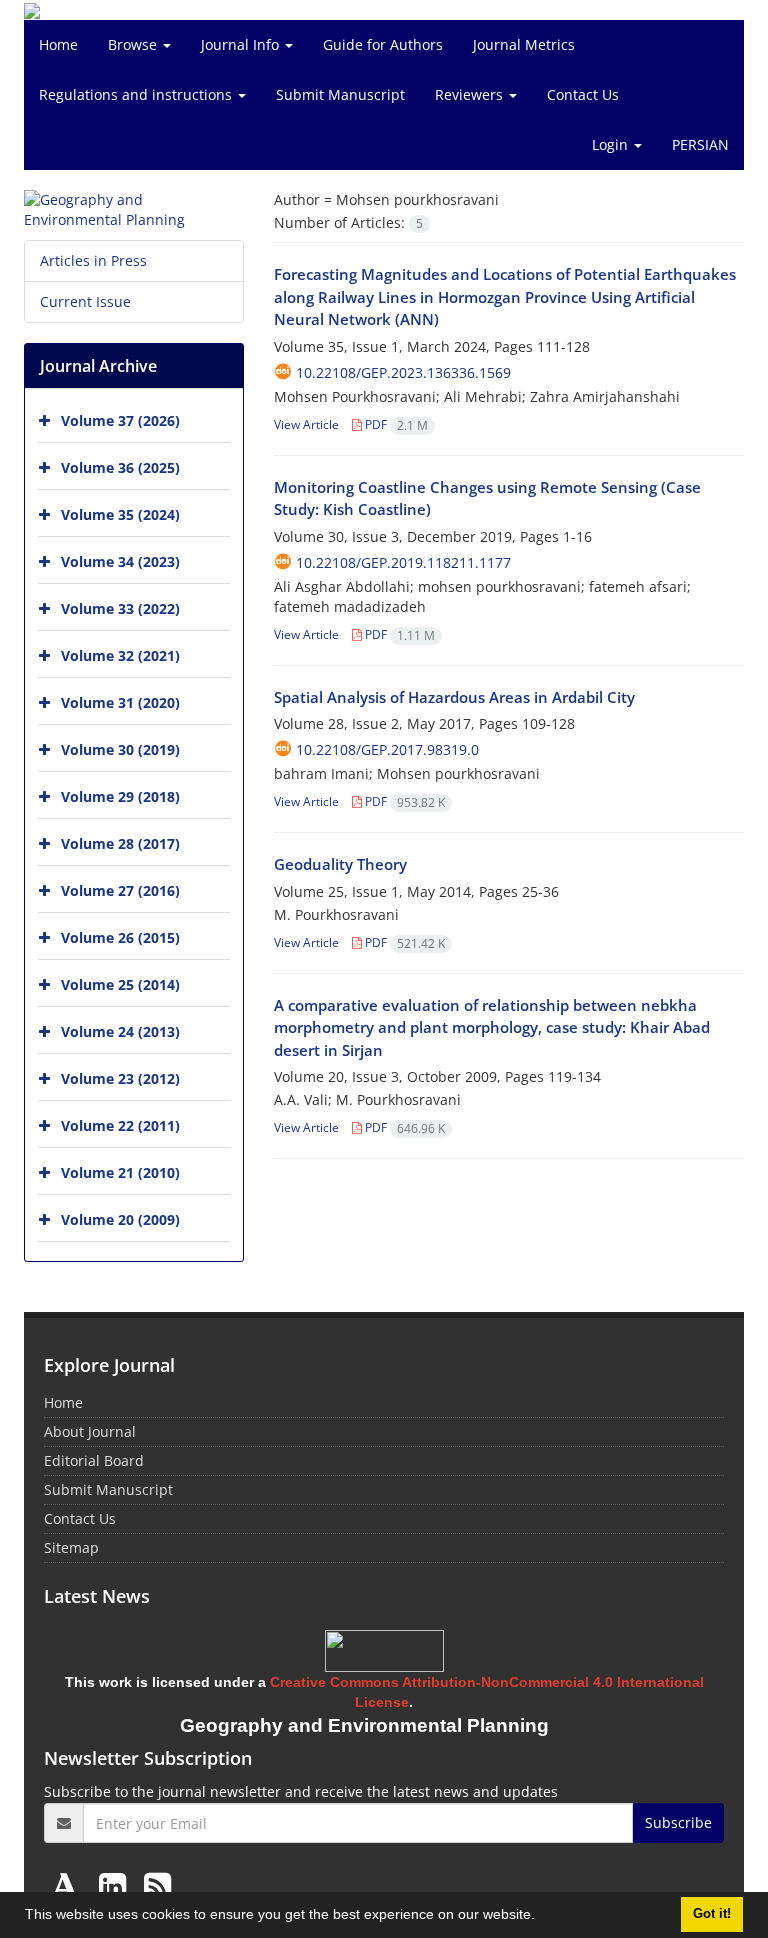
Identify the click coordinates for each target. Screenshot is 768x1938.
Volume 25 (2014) (120, 984)
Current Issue (85, 301)
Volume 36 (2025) (120, 467)
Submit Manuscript (340, 94)
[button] (542, 1917)
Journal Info (242, 44)
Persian (700, 144)
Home (58, 44)
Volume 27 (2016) (120, 890)
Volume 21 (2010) (120, 1172)
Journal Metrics (524, 44)
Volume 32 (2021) (120, 655)
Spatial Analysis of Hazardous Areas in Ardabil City (454, 697)
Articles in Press (93, 260)
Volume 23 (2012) (120, 1078)
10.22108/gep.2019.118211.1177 (403, 562)
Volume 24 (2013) (120, 1031)
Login (612, 144)
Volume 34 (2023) (120, 561)
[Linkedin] (116, 1885)
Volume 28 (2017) (120, 843)
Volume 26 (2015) (120, 937)
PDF (395, 424)
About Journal (90, 1431)
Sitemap (71, 1547)
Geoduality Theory (340, 864)
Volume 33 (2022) (120, 608)
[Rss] (157, 1885)
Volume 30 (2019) (120, 749)
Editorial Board (94, 1460)
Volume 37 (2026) (120, 420)
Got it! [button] (712, 1914)
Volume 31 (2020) (120, 702)
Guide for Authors (383, 44)
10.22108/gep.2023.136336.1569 (403, 372)
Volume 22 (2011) (120, 1125)
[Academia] (69, 1885)
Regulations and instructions (137, 94)
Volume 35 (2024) (120, 514)
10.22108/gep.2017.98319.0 (387, 749)
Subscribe (678, 1822)
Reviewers (471, 94)
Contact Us (583, 94)
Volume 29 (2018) (120, 796)
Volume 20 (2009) (120, 1219)
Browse (134, 44)
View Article (306, 424)
